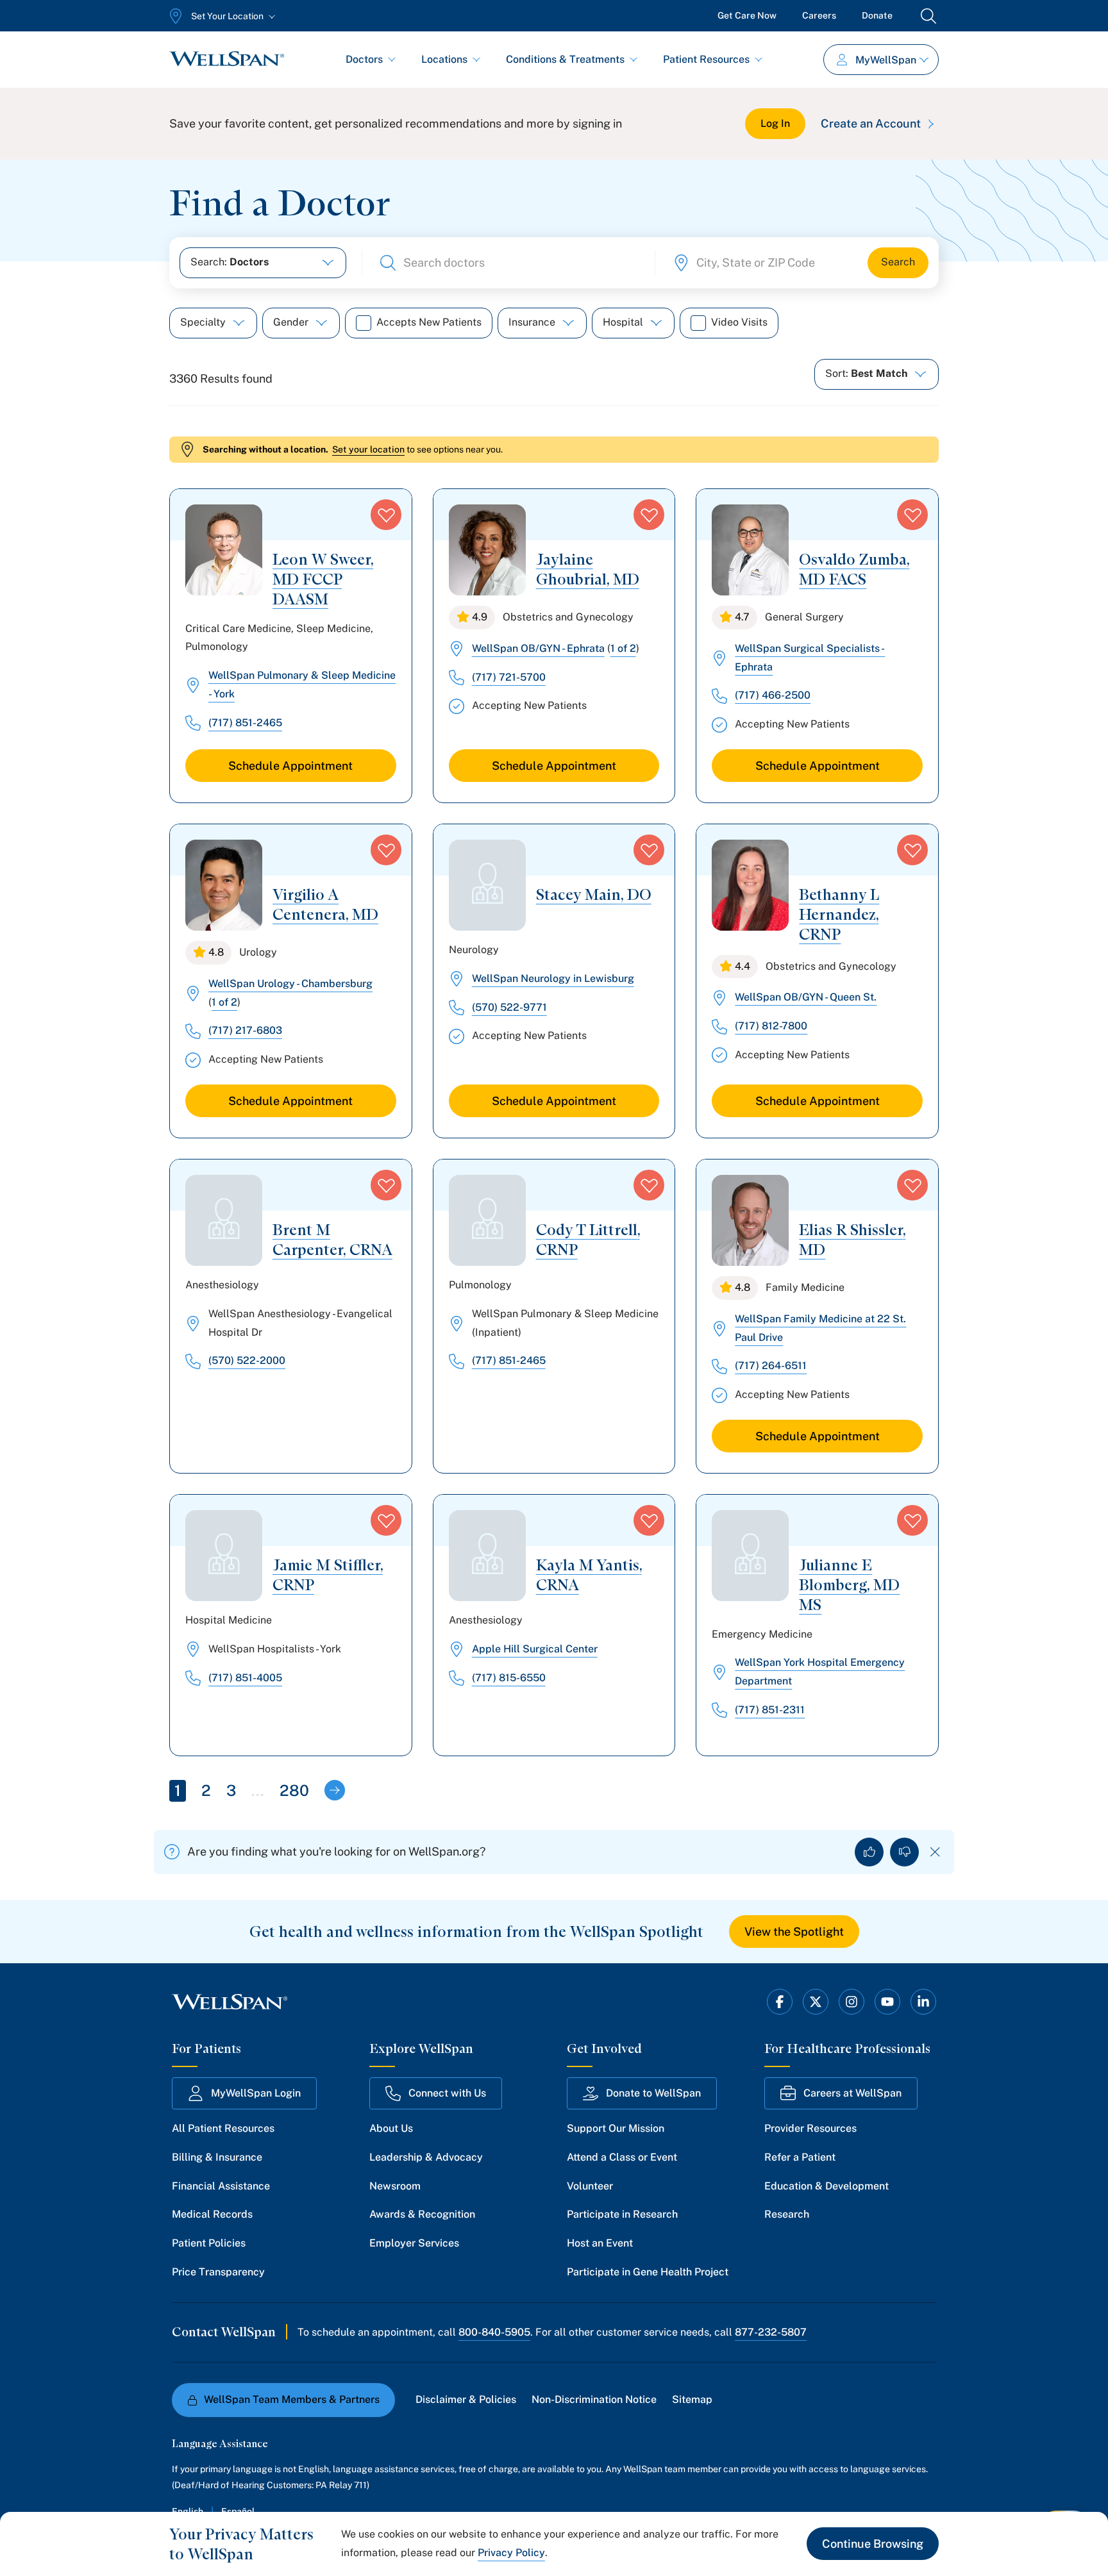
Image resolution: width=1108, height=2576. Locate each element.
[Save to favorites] (386, 515)
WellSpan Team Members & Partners (292, 2399)
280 (294, 1790)
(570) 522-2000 (247, 1360)
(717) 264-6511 (771, 1366)
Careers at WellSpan (852, 2093)
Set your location (368, 449)
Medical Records (212, 2214)
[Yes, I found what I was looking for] (869, 1852)
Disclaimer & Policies (466, 2399)
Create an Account (871, 123)
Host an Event (600, 2243)
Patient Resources (706, 59)
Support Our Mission (616, 2128)
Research (787, 2214)
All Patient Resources (223, 2128)
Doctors (364, 59)
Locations (444, 59)
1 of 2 (623, 648)
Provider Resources (810, 2128)
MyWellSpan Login (256, 2093)
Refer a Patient (800, 2157)
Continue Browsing (873, 2544)
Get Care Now (747, 15)
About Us (391, 2128)
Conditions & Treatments (565, 59)
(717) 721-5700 (509, 677)
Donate (877, 15)
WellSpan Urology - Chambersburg (290, 984)
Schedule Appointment (290, 766)
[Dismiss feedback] (935, 1852)
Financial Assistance (221, 2186)
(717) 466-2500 (773, 695)
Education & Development (827, 2186)
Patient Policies (209, 2243)
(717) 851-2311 (770, 1710)
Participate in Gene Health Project (648, 2272)
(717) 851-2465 (245, 723)
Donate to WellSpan (653, 2093)
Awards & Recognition (422, 2214)
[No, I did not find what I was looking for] (904, 1852)
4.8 (216, 952)
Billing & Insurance (217, 2157)
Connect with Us (447, 2093)
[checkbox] (364, 323)
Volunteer (590, 2186)
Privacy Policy (511, 2553)
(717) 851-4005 (245, 1678)
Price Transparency (218, 2272)
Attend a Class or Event (622, 2157)
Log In (775, 123)
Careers (819, 15)
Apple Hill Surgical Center (535, 1649)
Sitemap (692, 2399)
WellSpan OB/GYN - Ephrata (538, 648)
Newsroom (395, 2186)
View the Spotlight (794, 1932)
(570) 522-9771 (509, 1007)
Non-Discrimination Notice (594, 2399)
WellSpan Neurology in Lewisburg (553, 978)
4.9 (480, 617)
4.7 (742, 617)
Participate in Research (622, 2214)
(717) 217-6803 (245, 1030)
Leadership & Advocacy (426, 2157)
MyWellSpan (886, 60)
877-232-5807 (771, 2332)
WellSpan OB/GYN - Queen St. (806, 997)
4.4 (743, 966)
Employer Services (414, 2243)
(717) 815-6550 (509, 1678)
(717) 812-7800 (771, 1026)
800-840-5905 (494, 2332)
